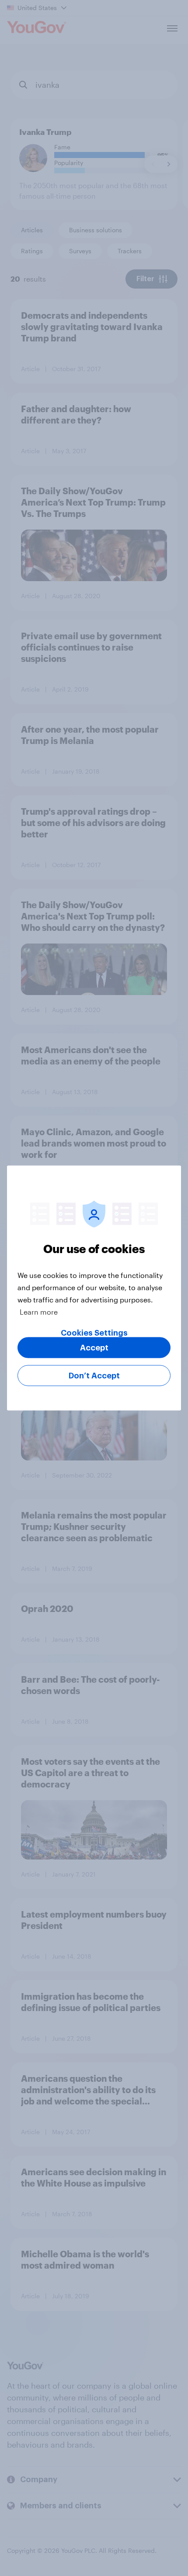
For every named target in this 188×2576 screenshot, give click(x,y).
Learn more (39, 1312)
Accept (94, 1348)
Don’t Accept (94, 1376)
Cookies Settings (94, 1333)
